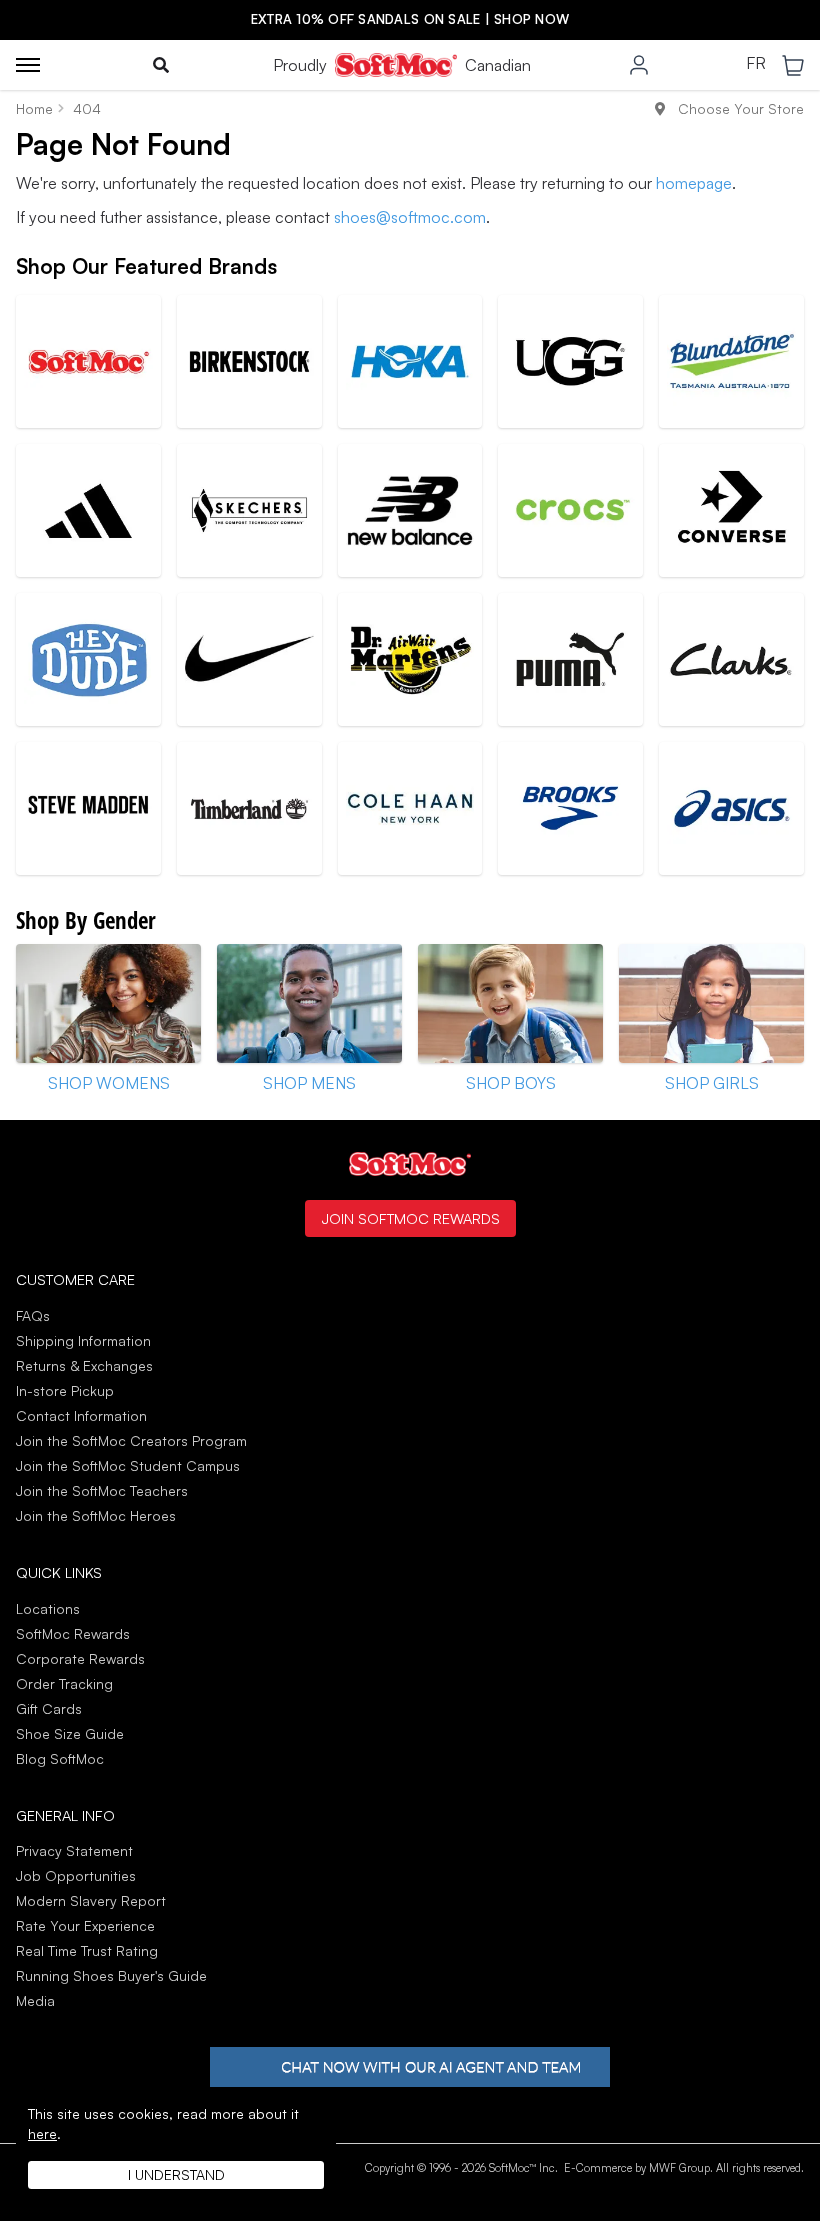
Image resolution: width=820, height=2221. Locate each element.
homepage (694, 183)
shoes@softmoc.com (410, 217)
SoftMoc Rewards (73, 1633)
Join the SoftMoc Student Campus (128, 1465)
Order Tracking (64, 1683)
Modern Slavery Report (91, 1900)
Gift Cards (49, 1708)
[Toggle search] (161, 65)
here (42, 2133)
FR (756, 64)
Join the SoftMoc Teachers (102, 1490)
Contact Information (81, 1415)
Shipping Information (83, 1340)
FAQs (33, 1315)
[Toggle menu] (28, 65)
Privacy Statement (74, 1850)
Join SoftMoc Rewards (410, 1218)
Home (34, 108)
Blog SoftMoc (60, 1758)
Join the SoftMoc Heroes (96, 1515)
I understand (176, 2174)
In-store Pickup (65, 1390)
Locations (48, 1608)
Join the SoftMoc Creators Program (131, 1440)
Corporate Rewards (80, 1658)
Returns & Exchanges (84, 1365)
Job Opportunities (76, 1875)
